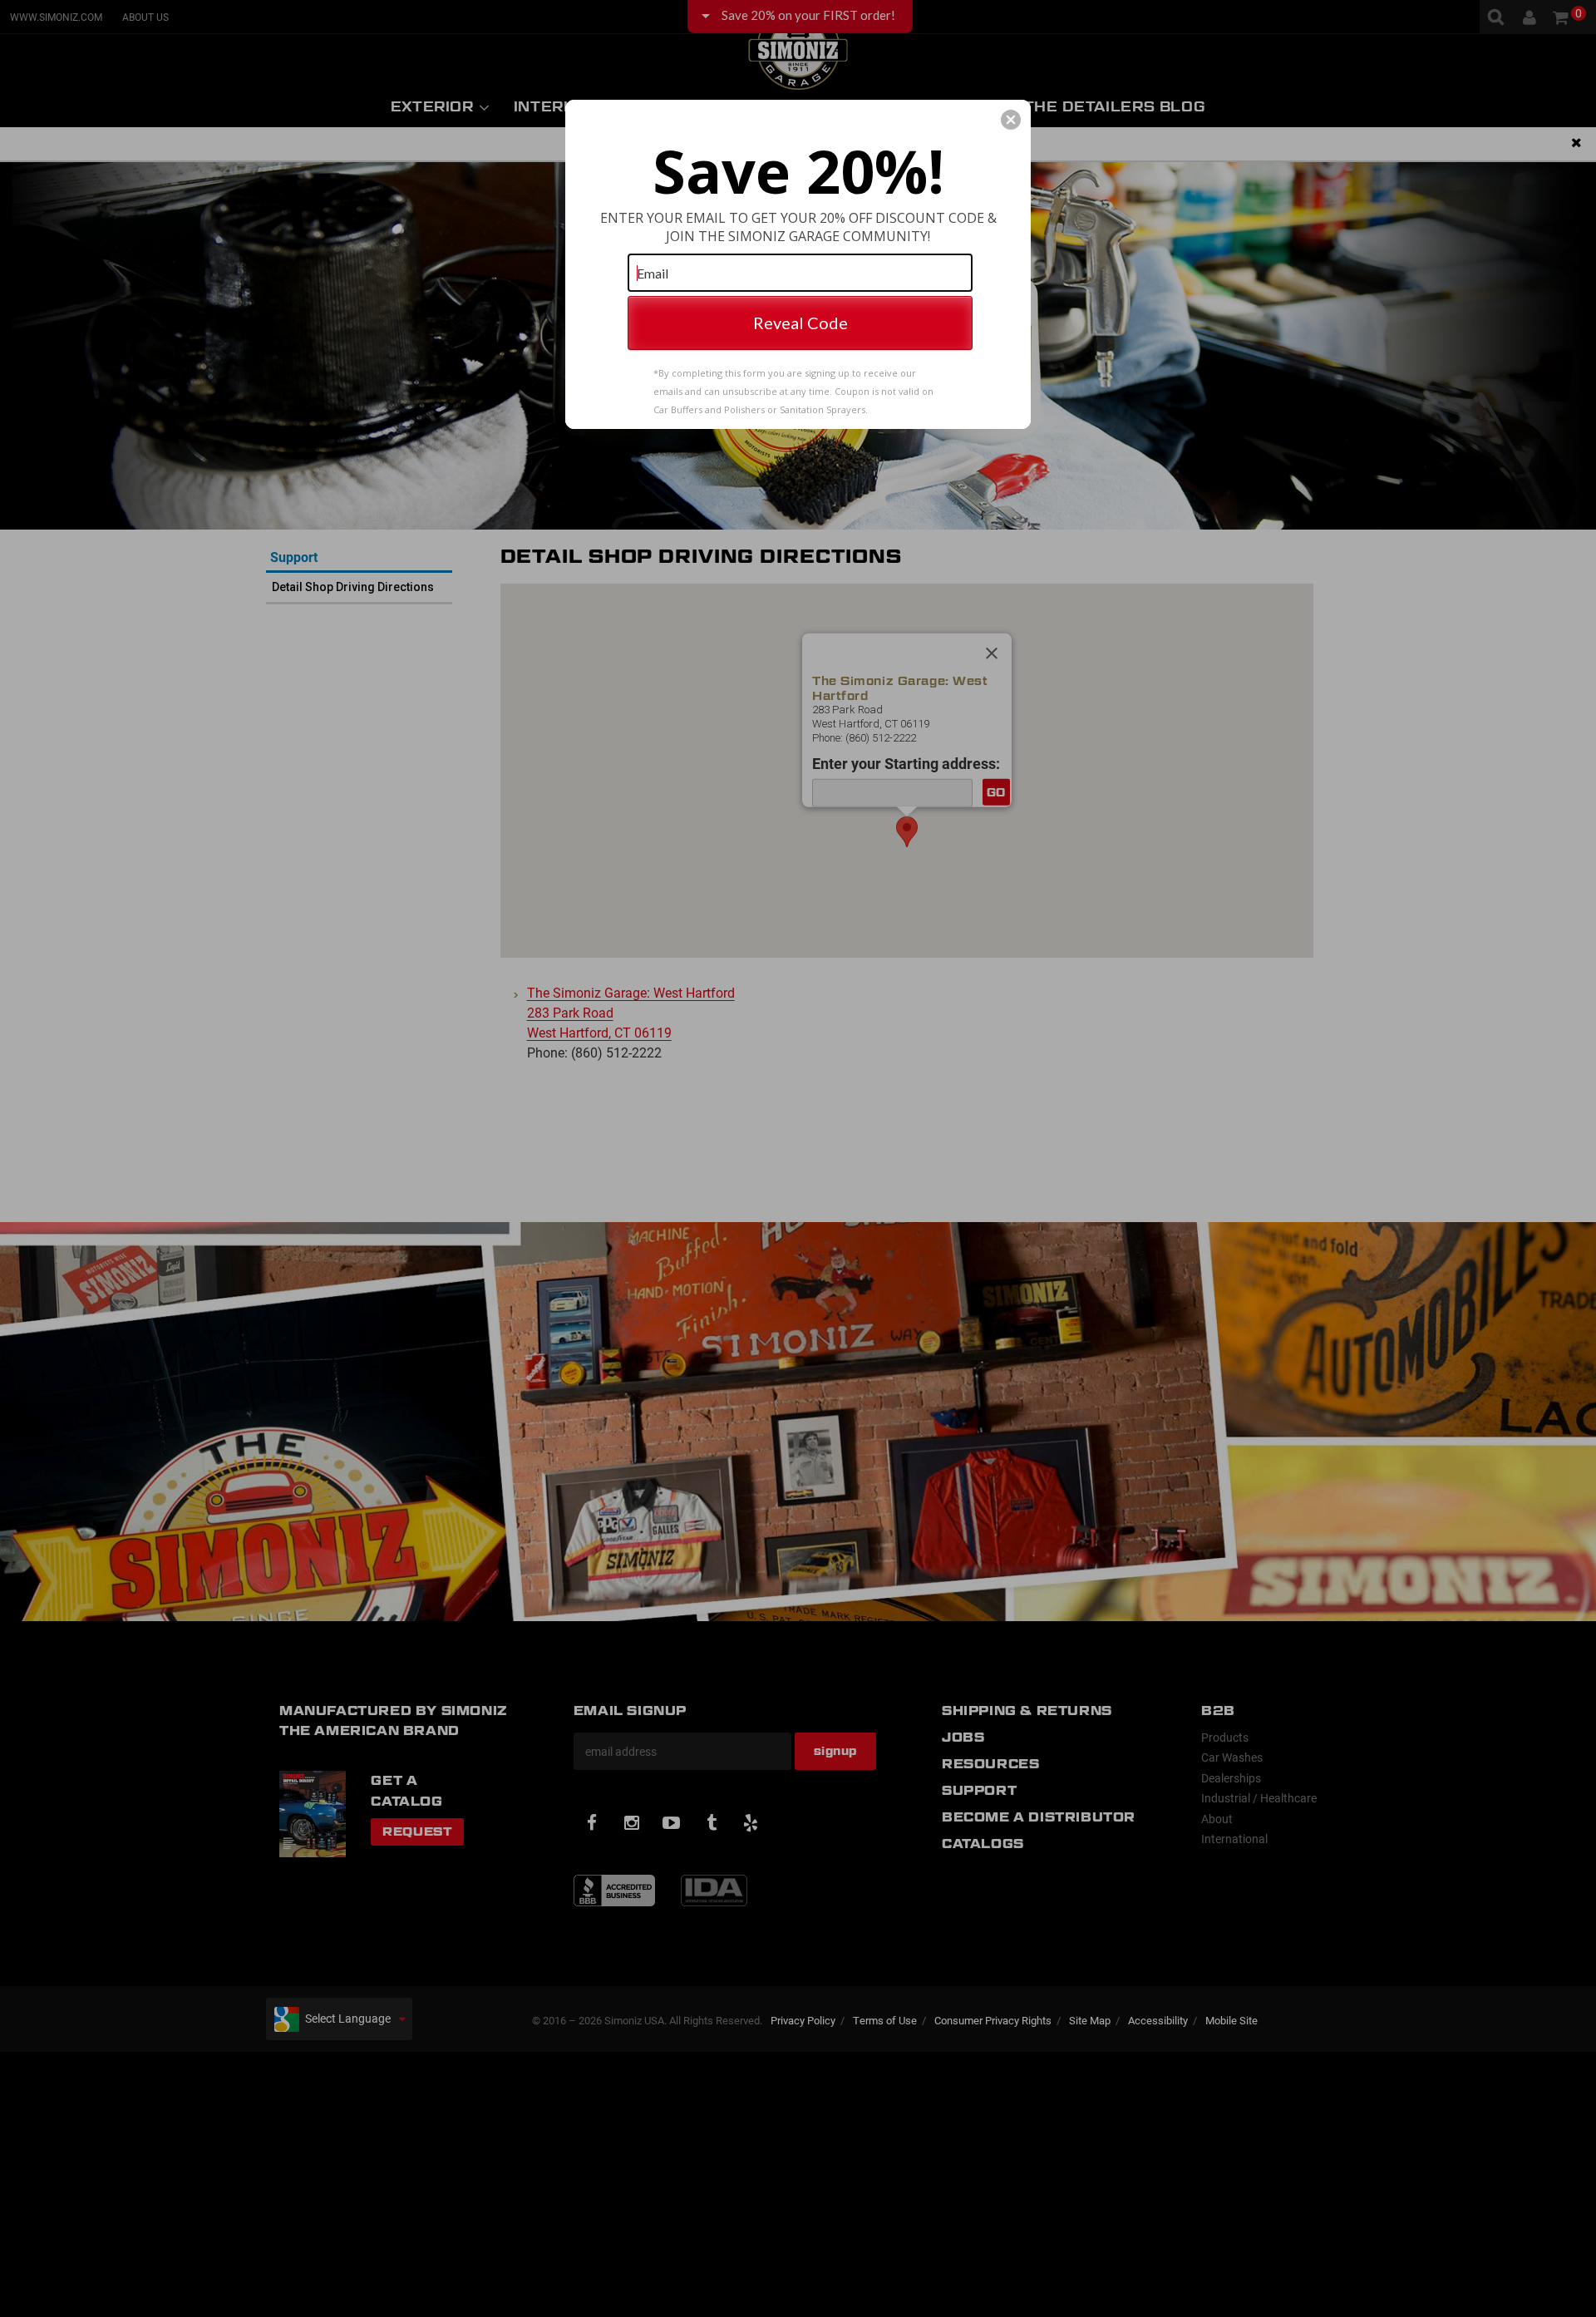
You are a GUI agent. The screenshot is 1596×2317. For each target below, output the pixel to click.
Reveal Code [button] (800, 323)
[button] (1011, 120)
